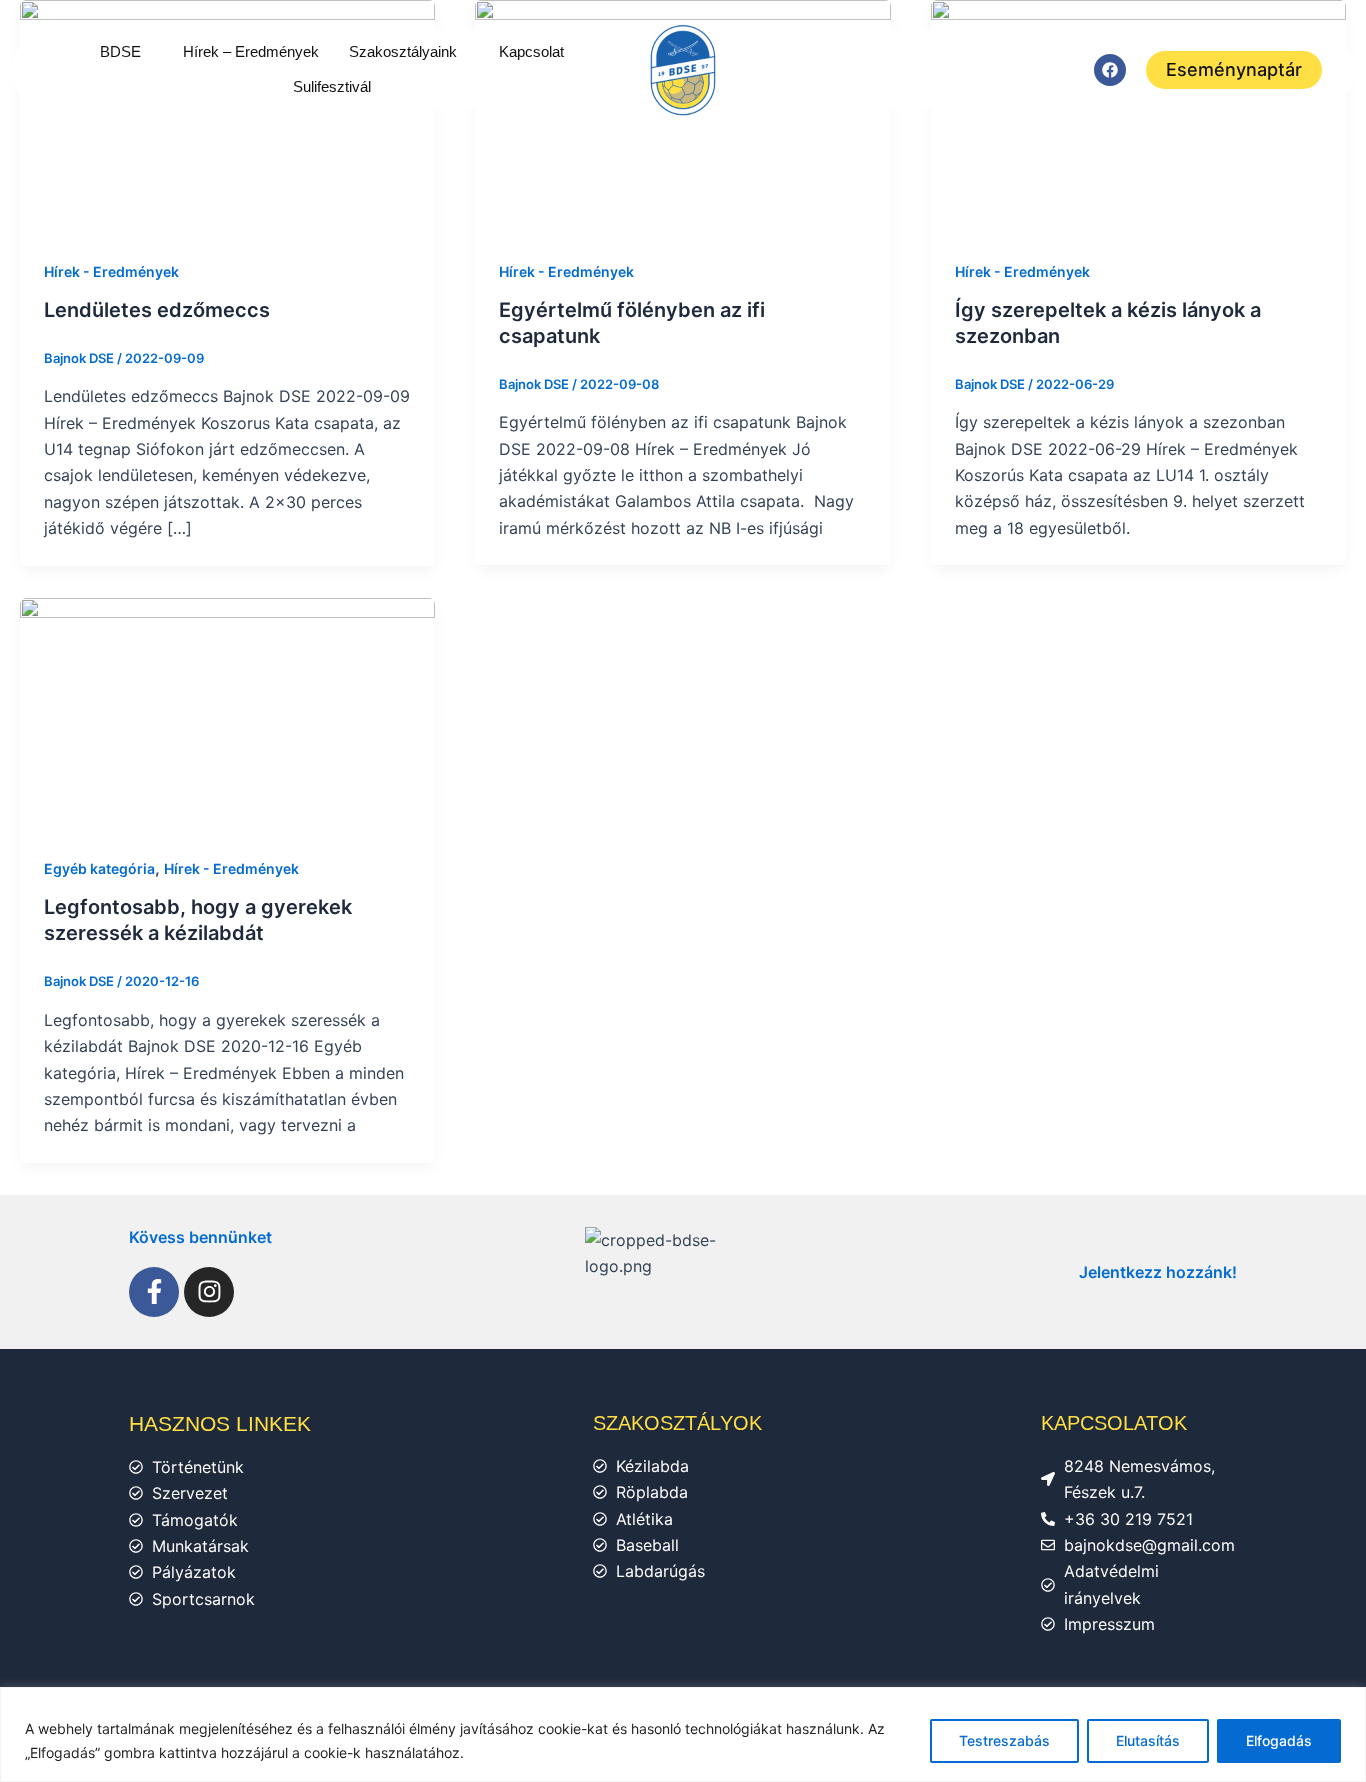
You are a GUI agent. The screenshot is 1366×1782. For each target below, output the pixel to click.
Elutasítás (1148, 1740)
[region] (683, 1734)
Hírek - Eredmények (111, 271)
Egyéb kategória (99, 868)
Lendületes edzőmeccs (157, 310)
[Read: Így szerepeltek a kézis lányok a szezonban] (1138, 115)
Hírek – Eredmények (251, 51)
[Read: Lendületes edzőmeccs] (227, 115)
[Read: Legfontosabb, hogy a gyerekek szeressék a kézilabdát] (227, 713)
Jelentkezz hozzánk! (1158, 1272)
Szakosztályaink (403, 51)
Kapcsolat (531, 51)
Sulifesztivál (332, 86)
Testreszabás (1004, 1740)
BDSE (120, 51)
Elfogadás (1279, 1740)
